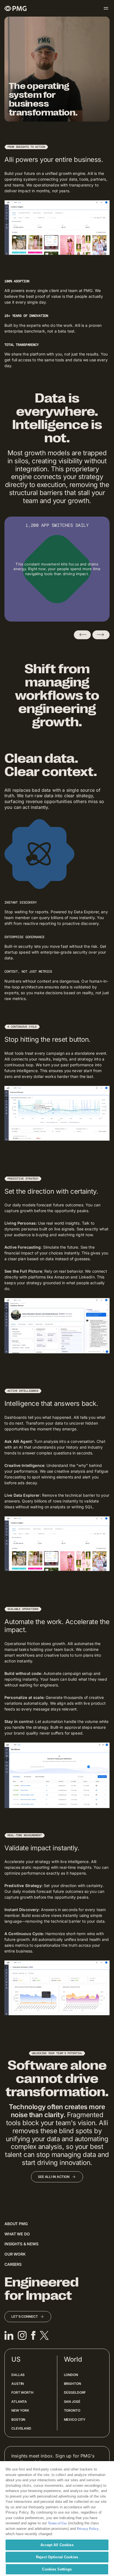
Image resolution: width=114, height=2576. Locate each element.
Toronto (72, 2410)
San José (72, 2402)
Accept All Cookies (57, 2545)
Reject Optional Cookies (57, 2557)
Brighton (72, 2384)
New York (20, 2410)
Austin (18, 2384)
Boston (18, 2420)
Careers (13, 2264)
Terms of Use (57, 2523)
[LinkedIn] (9, 2335)
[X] (44, 2335)
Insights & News (21, 2244)
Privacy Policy (88, 2529)
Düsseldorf (75, 2392)
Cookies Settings (57, 2569)
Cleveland (21, 2428)
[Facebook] (33, 2335)
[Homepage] (15, 8)
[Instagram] (22, 2335)
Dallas (18, 2375)
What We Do (17, 2234)
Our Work (15, 2254)
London (71, 2375)
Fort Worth (22, 2392)
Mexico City (75, 2420)
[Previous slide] (82, 635)
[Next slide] (101, 635)
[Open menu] (106, 8)
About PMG (16, 2224)
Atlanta (19, 2402)
